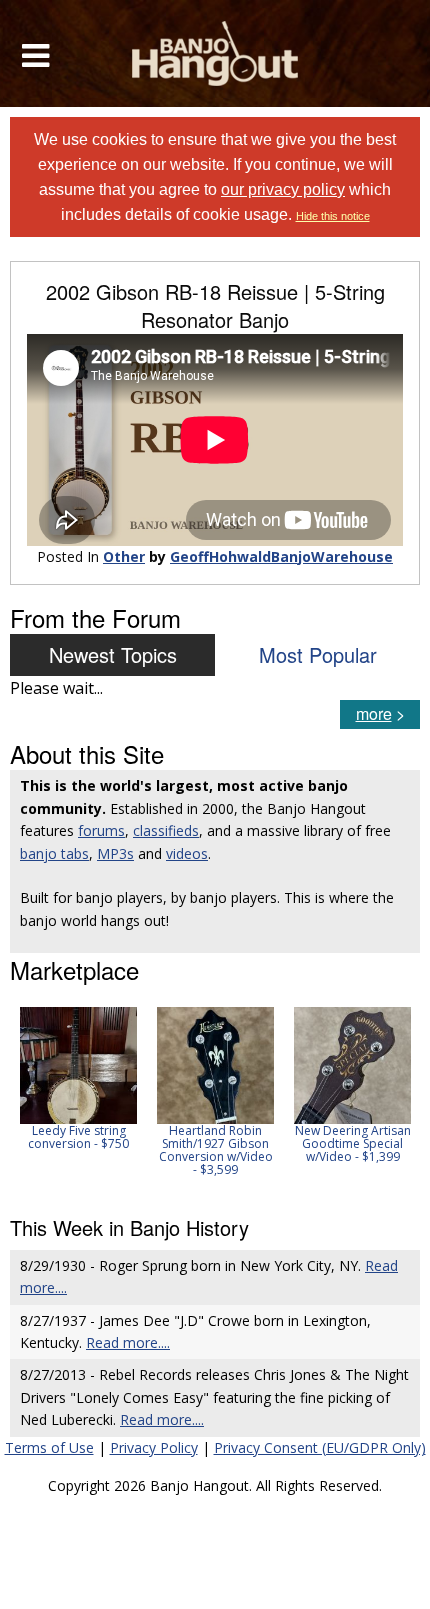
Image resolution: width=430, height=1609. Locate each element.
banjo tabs (54, 853)
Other (124, 556)
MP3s (115, 853)
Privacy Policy (154, 1447)
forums (101, 830)
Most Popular (318, 654)
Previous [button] (20, 1098)
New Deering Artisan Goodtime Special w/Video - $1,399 (353, 1143)
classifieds (166, 830)
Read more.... (128, 1342)
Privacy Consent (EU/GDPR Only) (320, 1447)
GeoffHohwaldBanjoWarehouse (281, 556)
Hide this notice (333, 216)
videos (187, 853)
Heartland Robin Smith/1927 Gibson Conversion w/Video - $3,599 (216, 1150)
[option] (78, 1078)
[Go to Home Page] (215, 53)
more (374, 713)
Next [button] (392, 1098)
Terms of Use (49, 1447)
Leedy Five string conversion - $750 (78, 1137)
